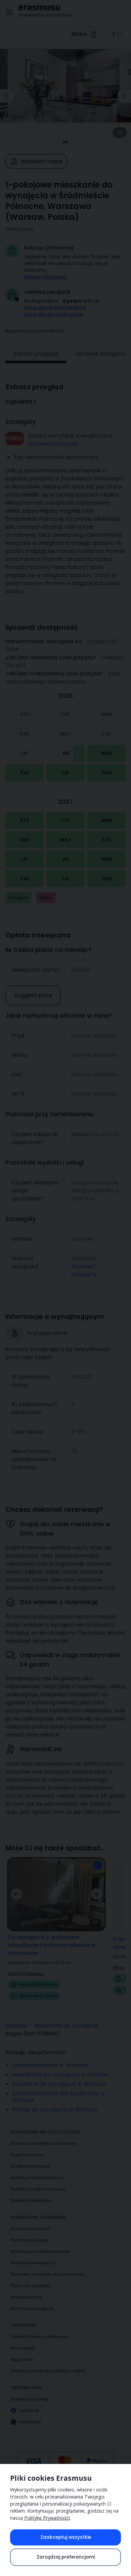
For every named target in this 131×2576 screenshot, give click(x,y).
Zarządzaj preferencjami (66, 2557)
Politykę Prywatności (47, 2518)
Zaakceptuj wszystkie (66, 2537)
